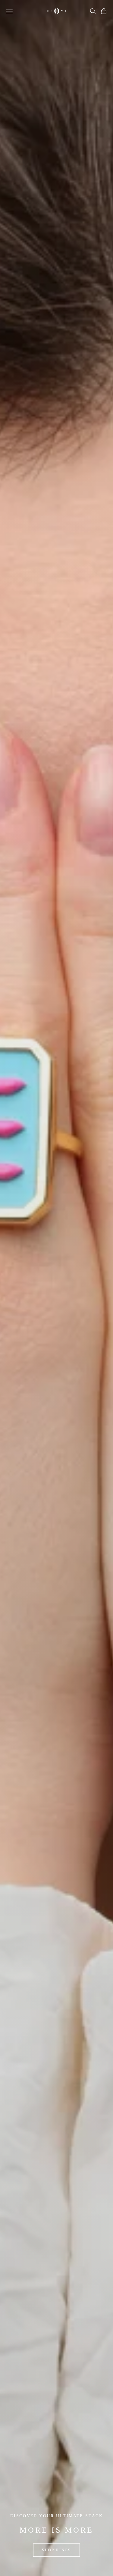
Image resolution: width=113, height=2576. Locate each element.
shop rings (56, 2550)
